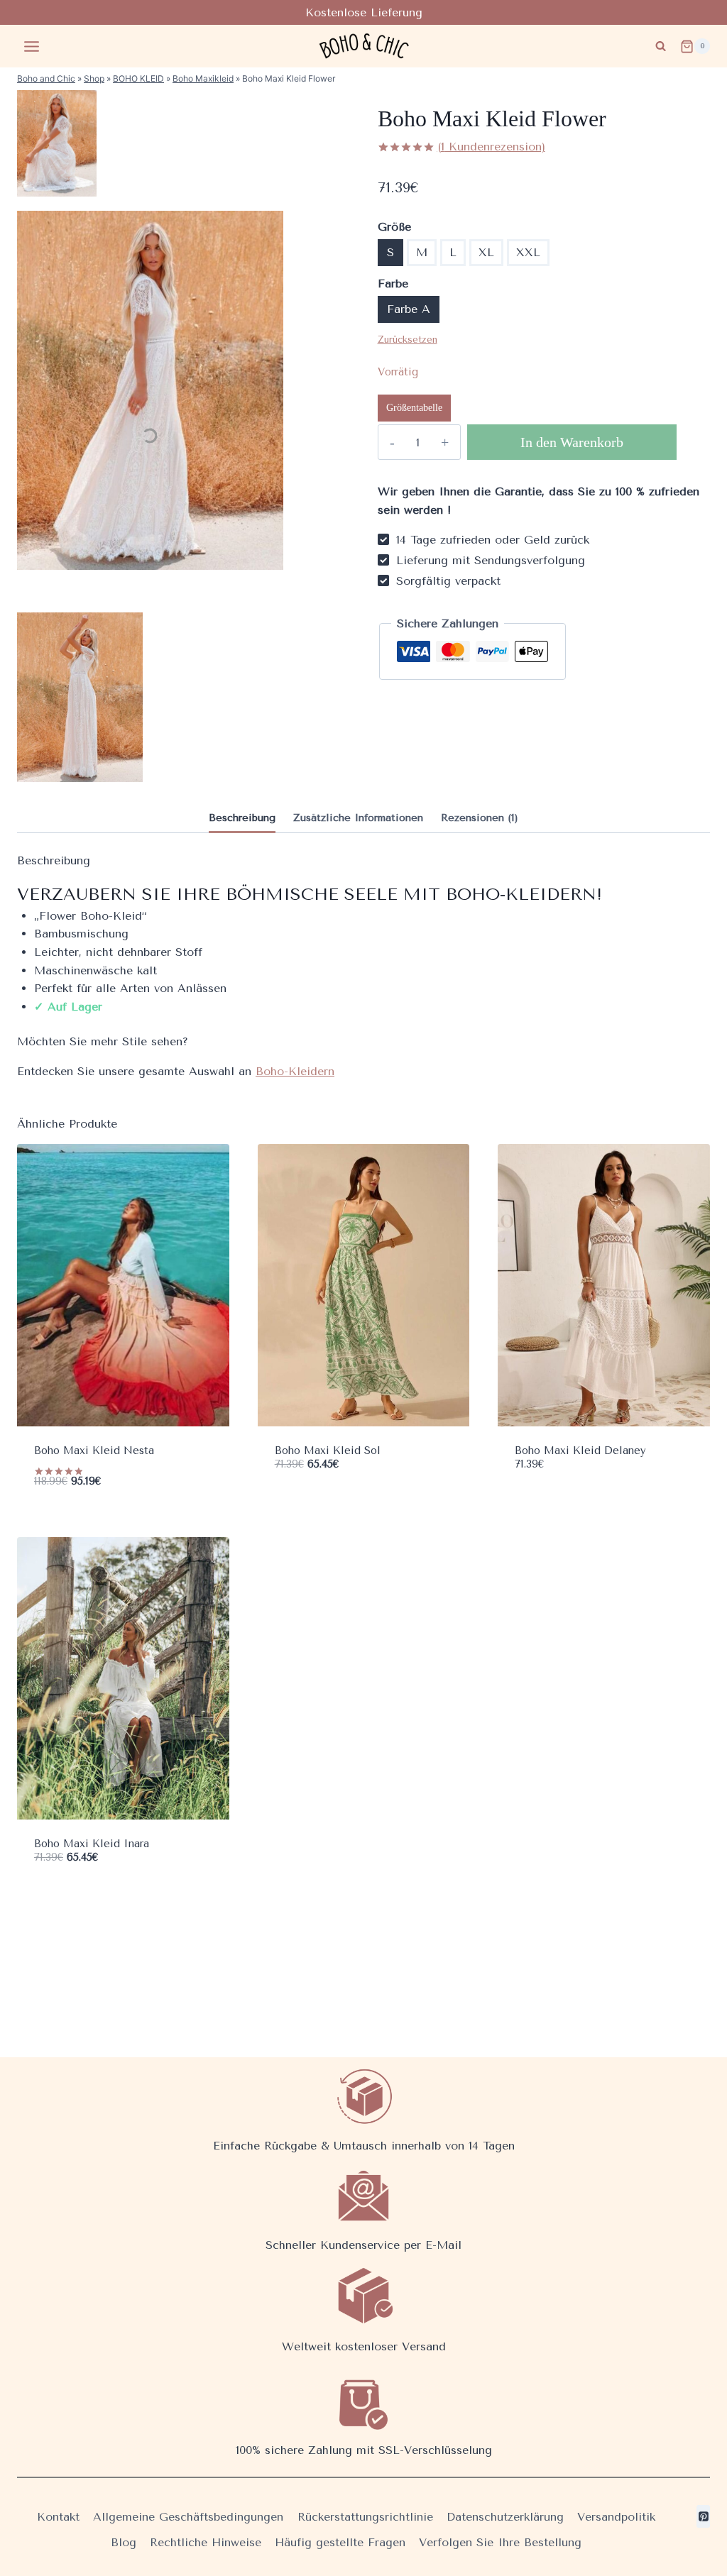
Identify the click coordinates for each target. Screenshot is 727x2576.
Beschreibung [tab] (242, 818)
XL (486, 252)
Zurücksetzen (408, 340)
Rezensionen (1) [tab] (480, 818)
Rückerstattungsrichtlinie (365, 2517)
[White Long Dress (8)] (80, 697)
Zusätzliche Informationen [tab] (358, 818)
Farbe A (409, 309)
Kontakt (58, 2517)
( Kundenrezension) (491, 147)
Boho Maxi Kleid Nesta (94, 1451)
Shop (94, 78)
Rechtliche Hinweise (206, 2542)
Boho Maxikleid (203, 78)
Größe (394, 227)
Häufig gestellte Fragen (340, 2542)
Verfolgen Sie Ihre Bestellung (500, 2542)
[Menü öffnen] (32, 46)
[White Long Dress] (150, 390)
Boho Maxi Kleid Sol (328, 1451)
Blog (124, 2542)
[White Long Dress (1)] (57, 143)
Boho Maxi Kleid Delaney (580, 1451)
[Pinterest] (703, 2516)
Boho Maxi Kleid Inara (92, 1844)
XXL (528, 252)
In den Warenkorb (572, 442)
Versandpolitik (616, 2517)
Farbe (393, 284)
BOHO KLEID (138, 78)
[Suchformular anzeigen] (661, 46)
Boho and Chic (46, 78)
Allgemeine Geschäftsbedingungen (188, 2517)
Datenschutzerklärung (505, 2517)
